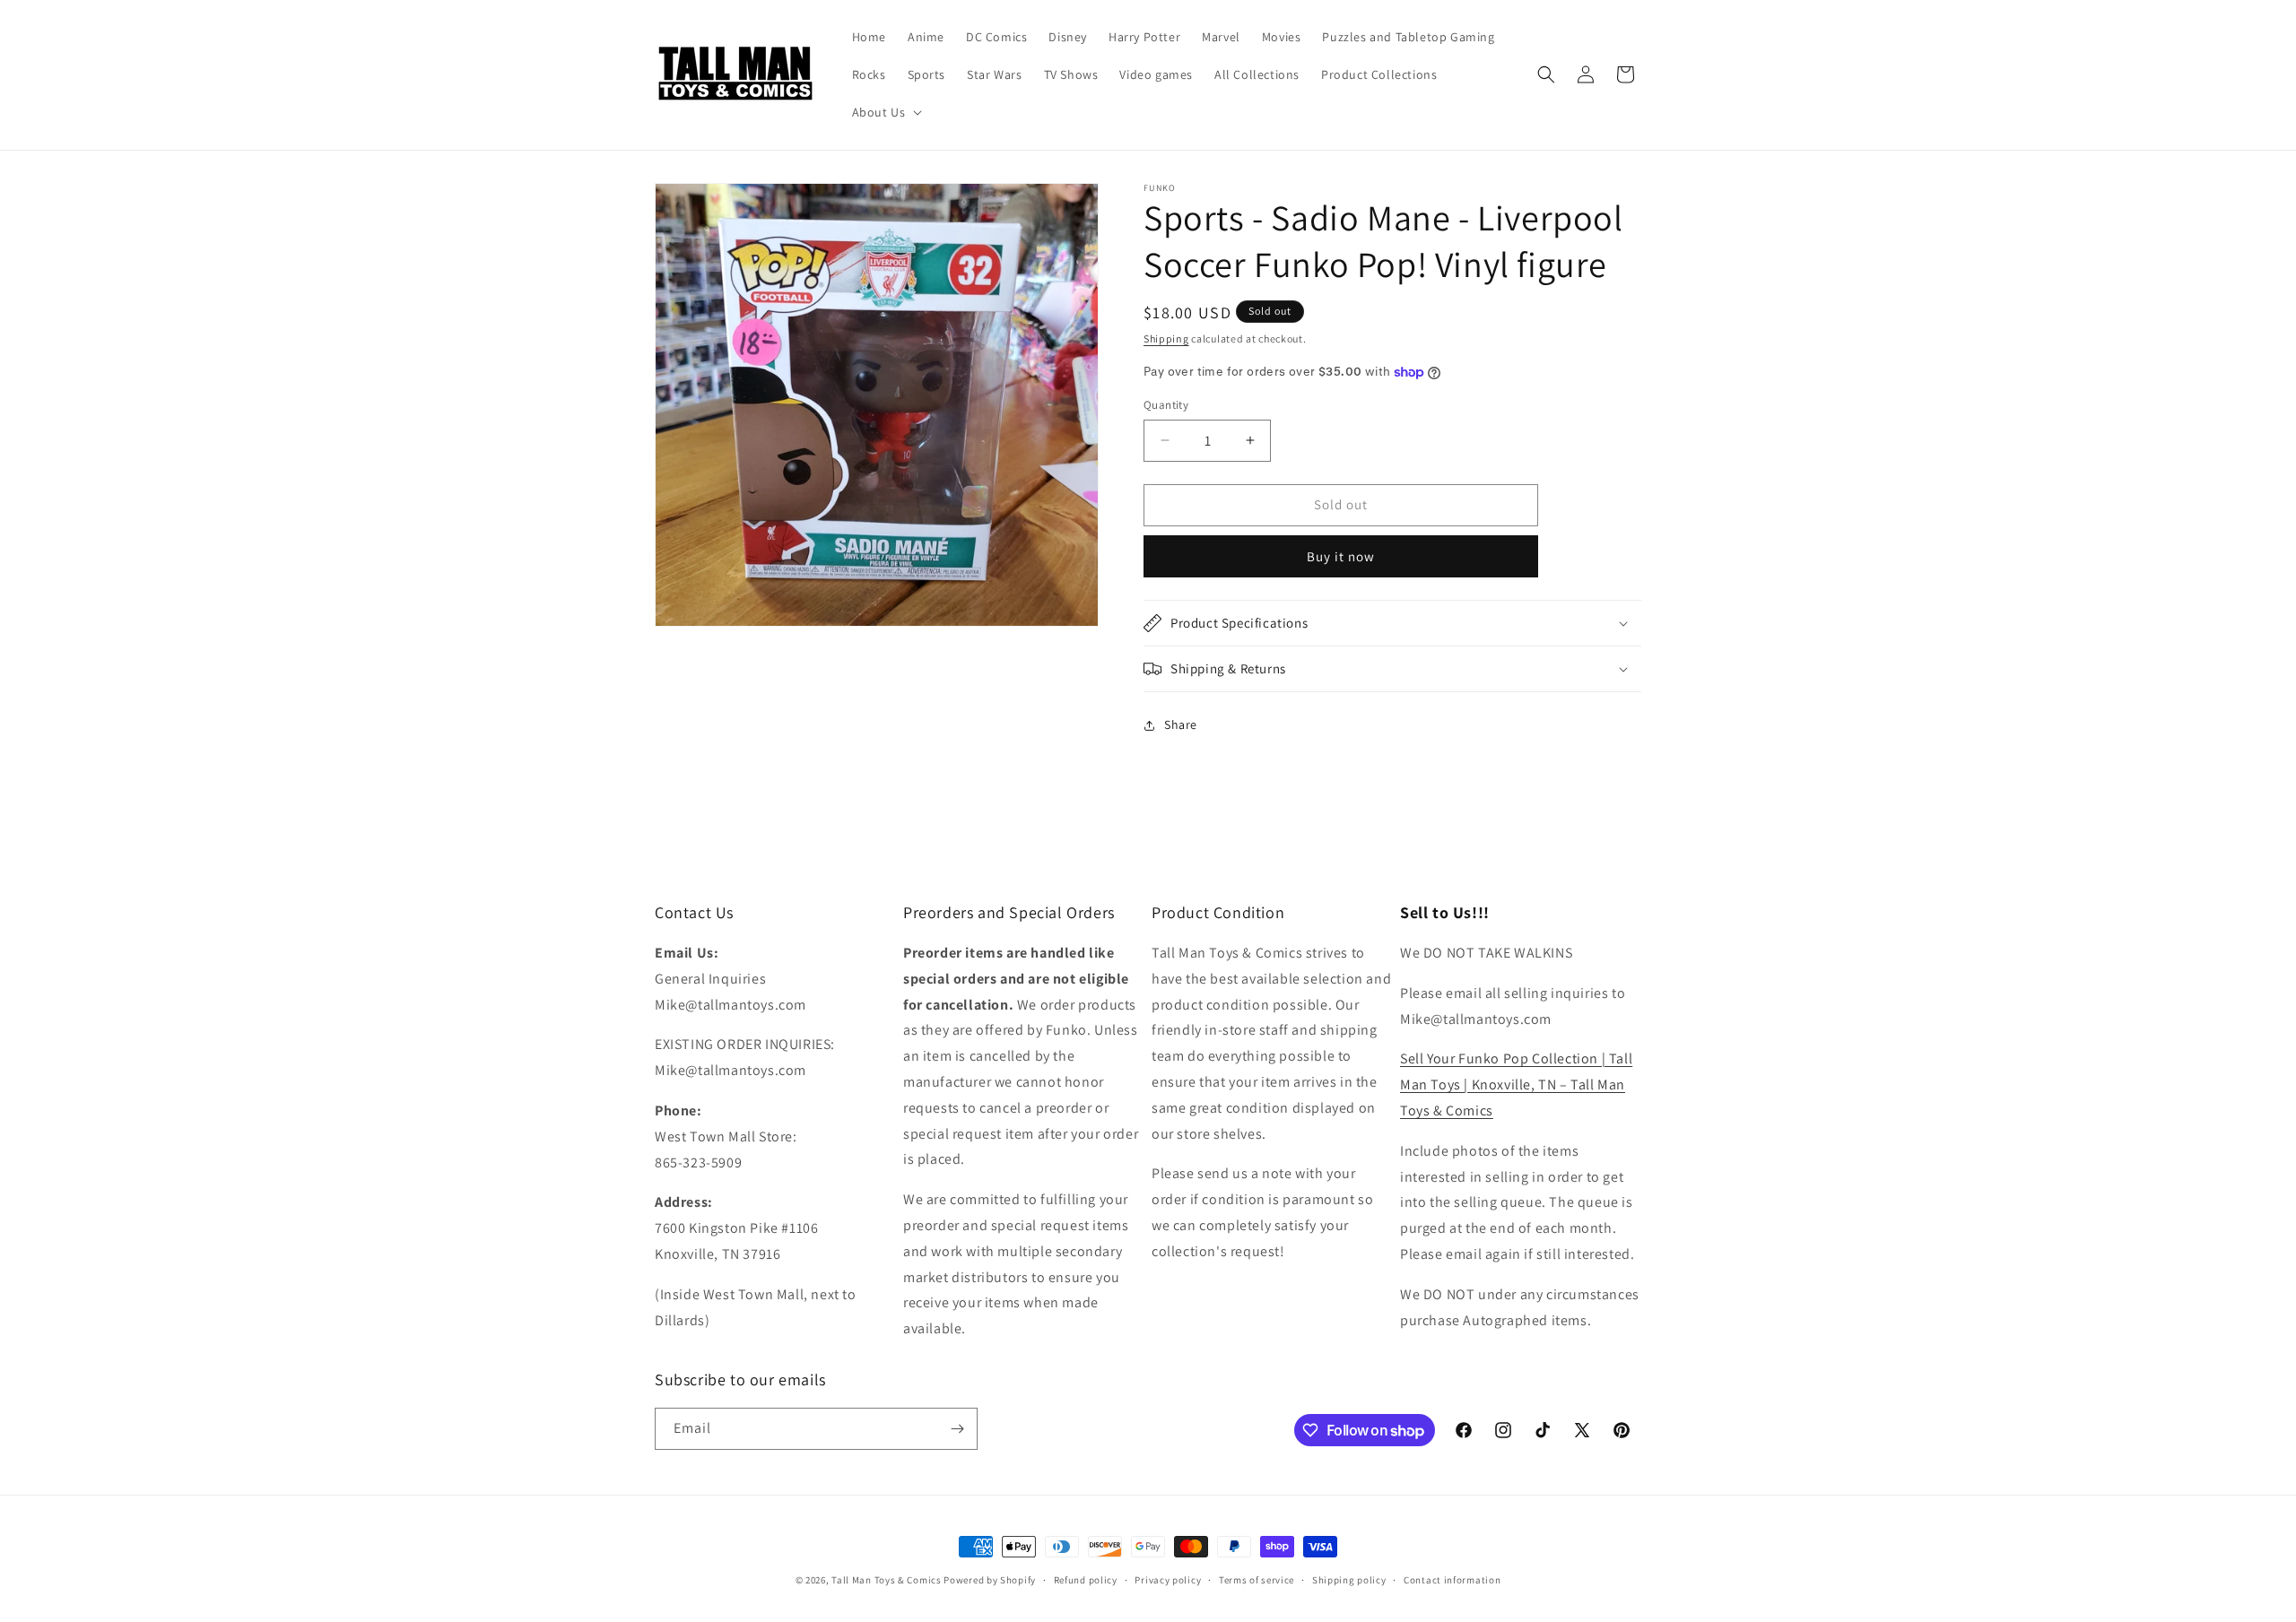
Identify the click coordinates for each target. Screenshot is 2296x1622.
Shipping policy (1349, 1580)
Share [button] (1181, 724)
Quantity (1166, 405)
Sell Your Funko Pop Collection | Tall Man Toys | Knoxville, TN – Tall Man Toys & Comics (1516, 1084)
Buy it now (1341, 556)
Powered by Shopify (990, 1580)
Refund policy (1086, 1580)
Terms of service (1257, 1580)
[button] (886, 112)
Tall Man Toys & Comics (886, 1580)
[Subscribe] (957, 1429)
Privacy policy (1168, 1580)
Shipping (1166, 338)
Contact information (1452, 1580)
